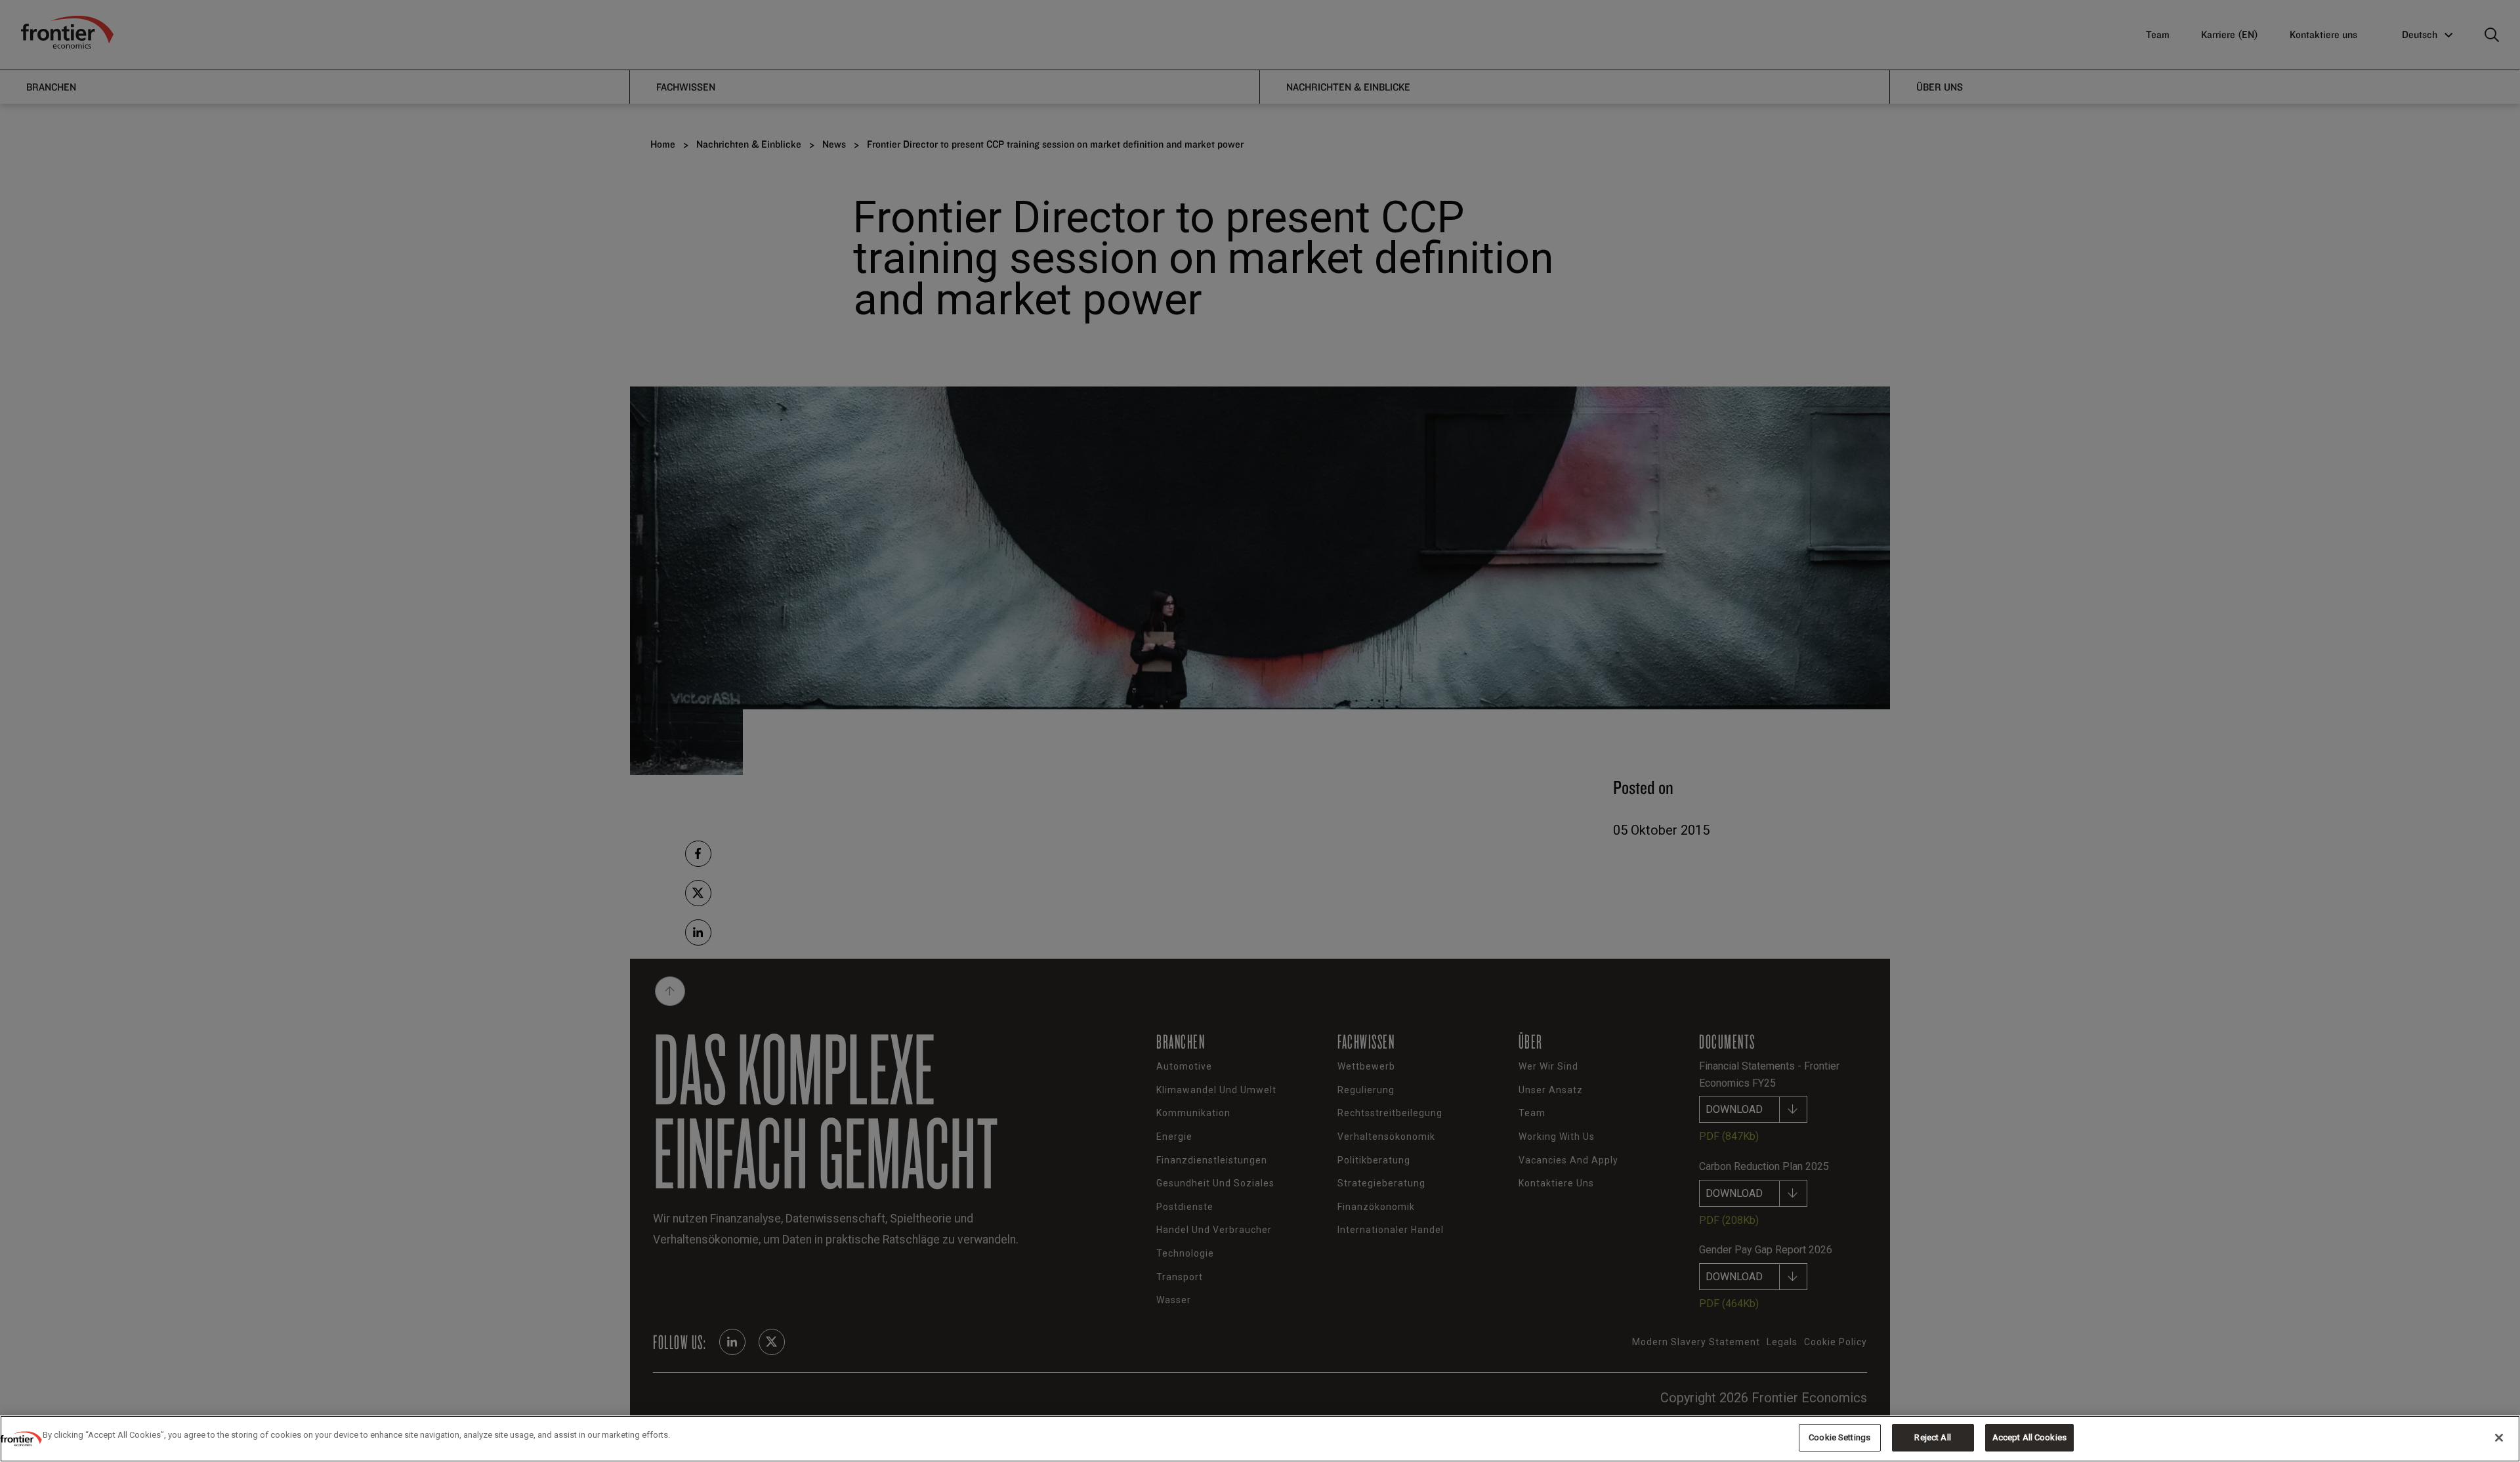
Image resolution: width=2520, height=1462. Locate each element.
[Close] (2499, 1438)
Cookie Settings (1839, 1437)
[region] (1260, 1439)
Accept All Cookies (2029, 1437)
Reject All (1932, 1437)
